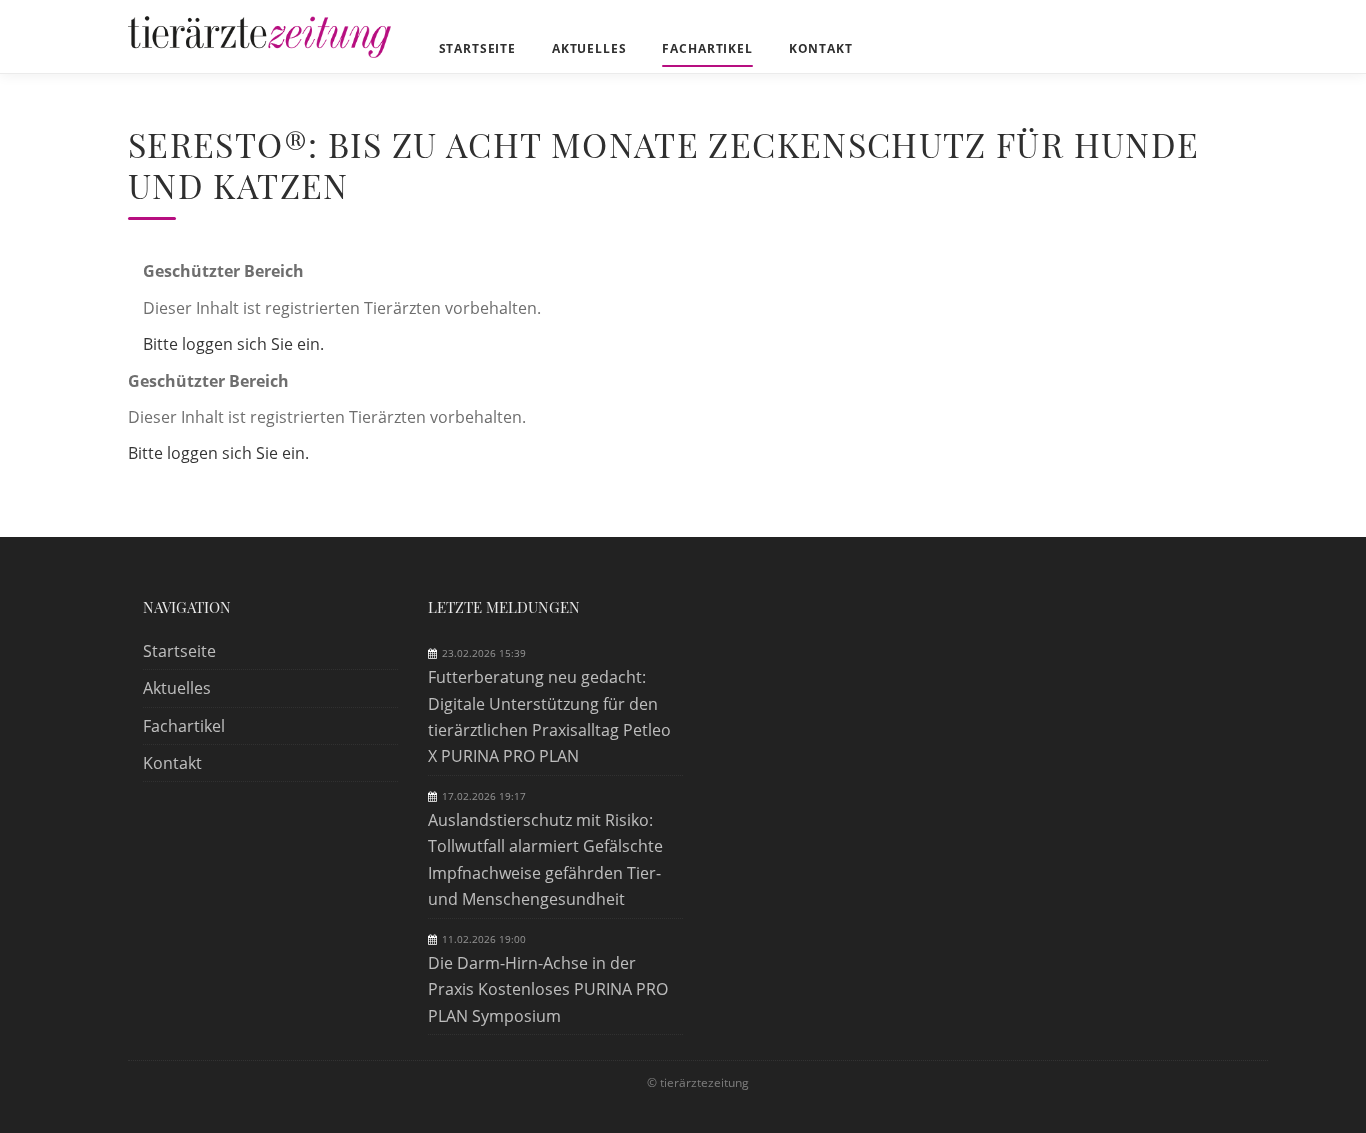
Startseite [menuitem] (477, 48)
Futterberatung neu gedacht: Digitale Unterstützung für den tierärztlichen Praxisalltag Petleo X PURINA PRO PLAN (549, 716)
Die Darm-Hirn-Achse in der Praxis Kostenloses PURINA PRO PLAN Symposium (548, 989)
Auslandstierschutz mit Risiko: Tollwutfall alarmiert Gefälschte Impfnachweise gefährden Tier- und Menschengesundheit (545, 859)
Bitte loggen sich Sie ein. (233, 344)
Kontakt (172, 763)
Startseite (179, 651)
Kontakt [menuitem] (821, 48)
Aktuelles (177, 688)
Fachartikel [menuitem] (707, 48)
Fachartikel (184, 726)
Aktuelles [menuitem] (589, 48)
